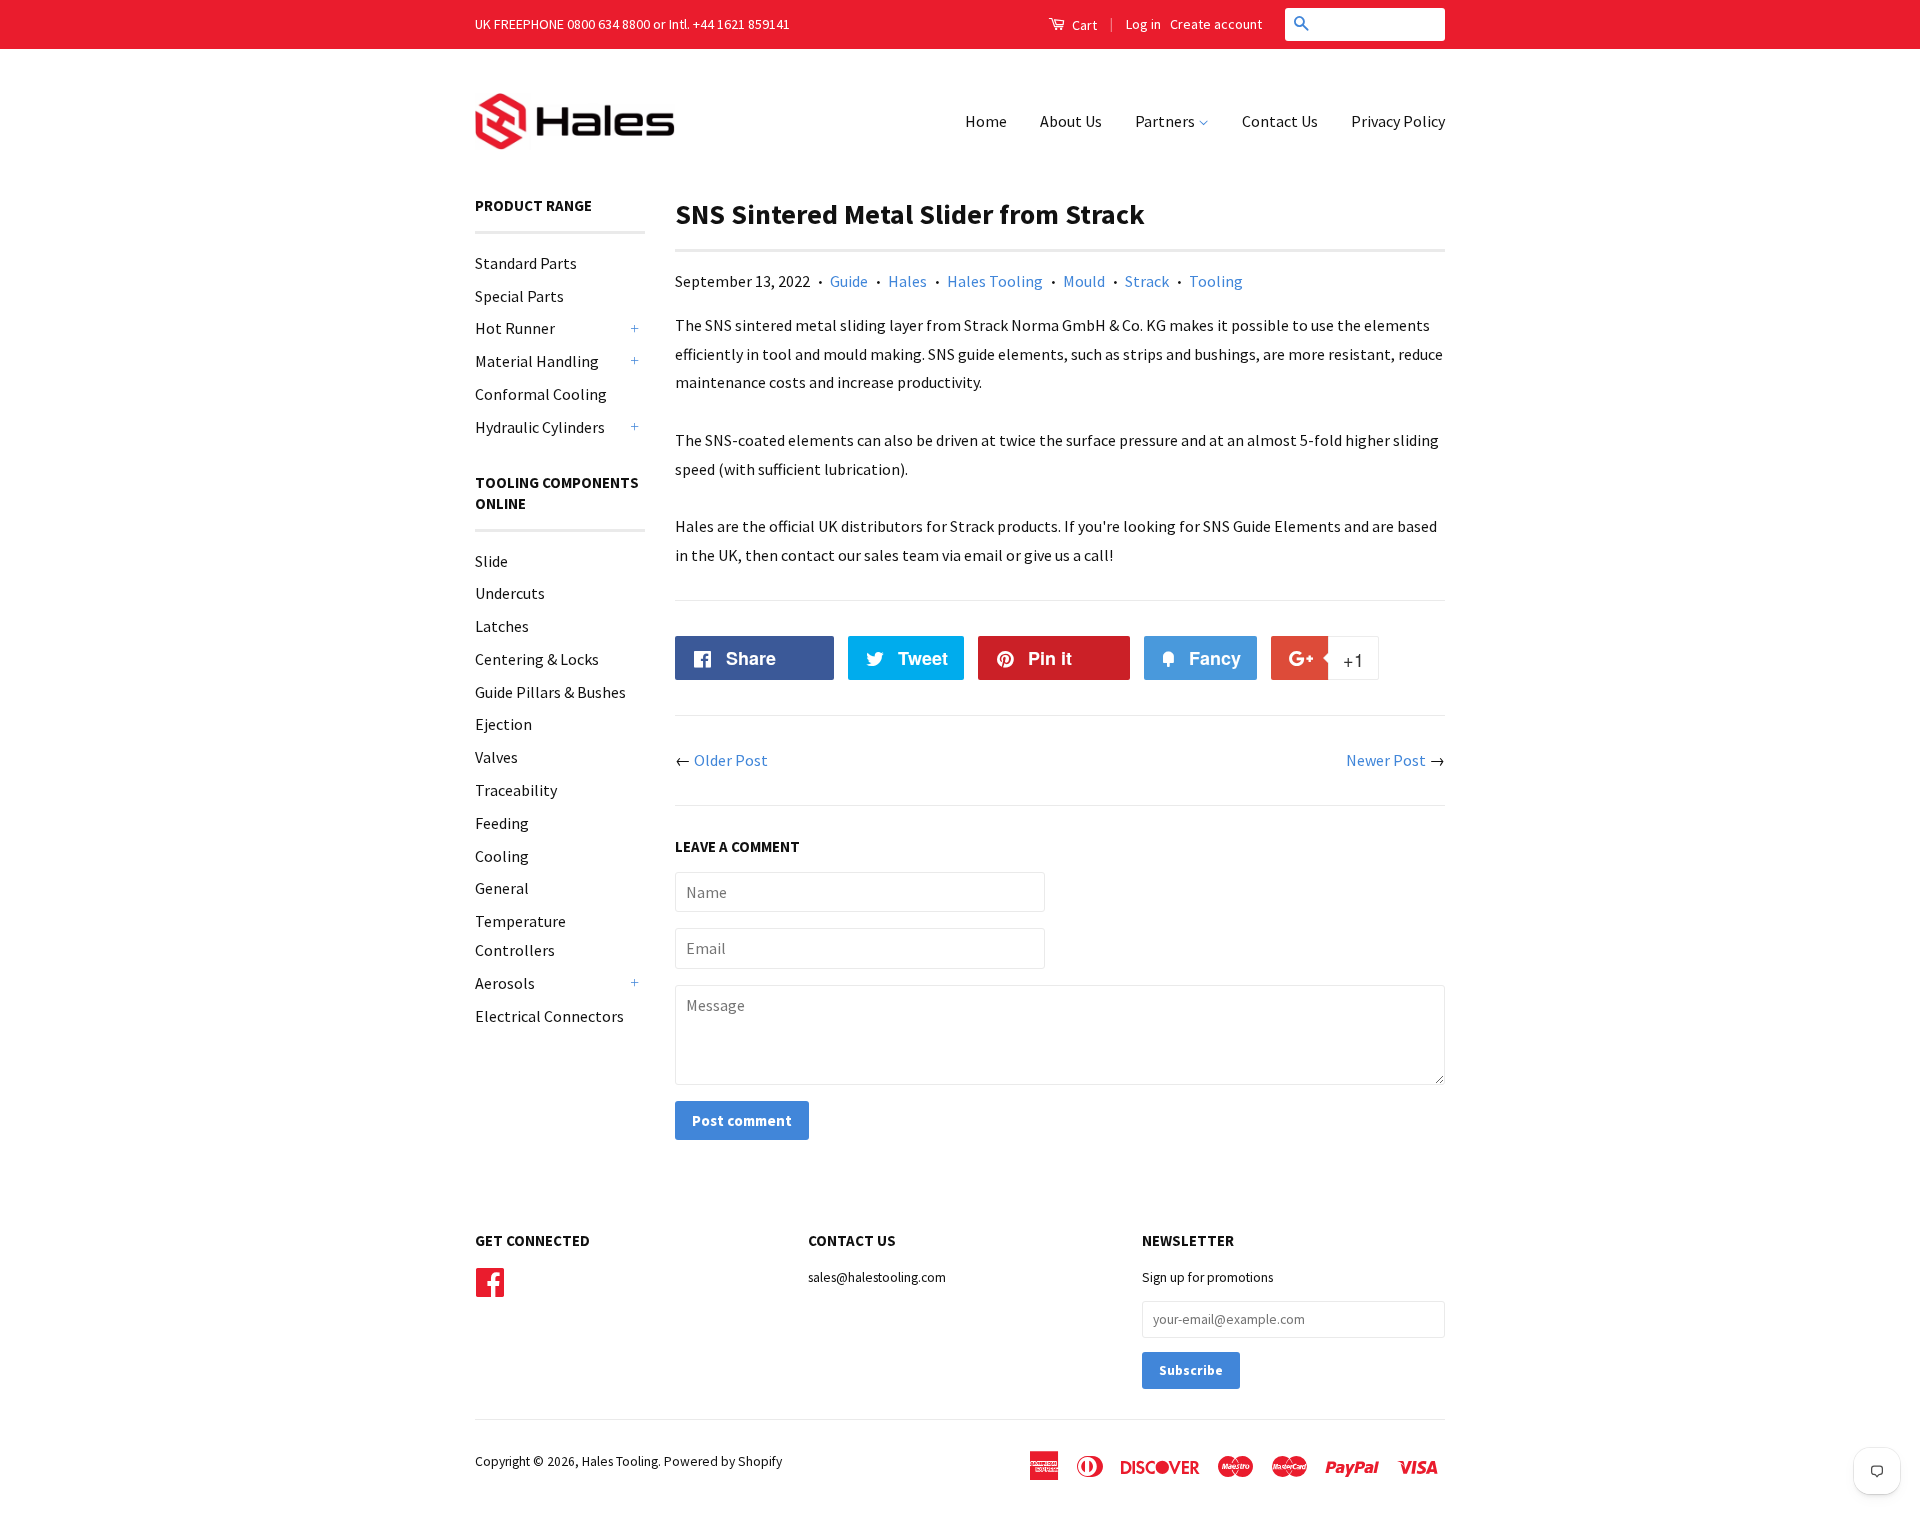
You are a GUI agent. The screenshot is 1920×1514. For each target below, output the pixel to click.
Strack (1147, 281)
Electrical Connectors (549, 1016)
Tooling (1216, 281)
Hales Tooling (995, 281)
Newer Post (1386, 760)
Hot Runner (515, 328)
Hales (907, 281)
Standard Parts (526, 263)
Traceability (516, 790)
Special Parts (519, 296)
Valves (496, 757)
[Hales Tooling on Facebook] (490, 1280)
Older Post (731, 760)
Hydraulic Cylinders (540, 427)
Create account (1216, 24)
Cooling (502, 856)
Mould (1084, 281)
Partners (1166, 121)
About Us (1071, 121)
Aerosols (505, 983)
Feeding (502, 823)
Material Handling (537, 361)
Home (986, 121)
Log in (1143, 24)
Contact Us (1280, 121)
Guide (849, 281)
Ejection (503, 724)
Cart (1083, 25)
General (502, 888)
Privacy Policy (1398, 121)
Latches (502, 626)
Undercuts (510, 593)
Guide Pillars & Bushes (550, 692)
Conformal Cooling (541, 394)
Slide (491, 561)
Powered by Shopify (723, 1461)
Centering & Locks (537, 659)
